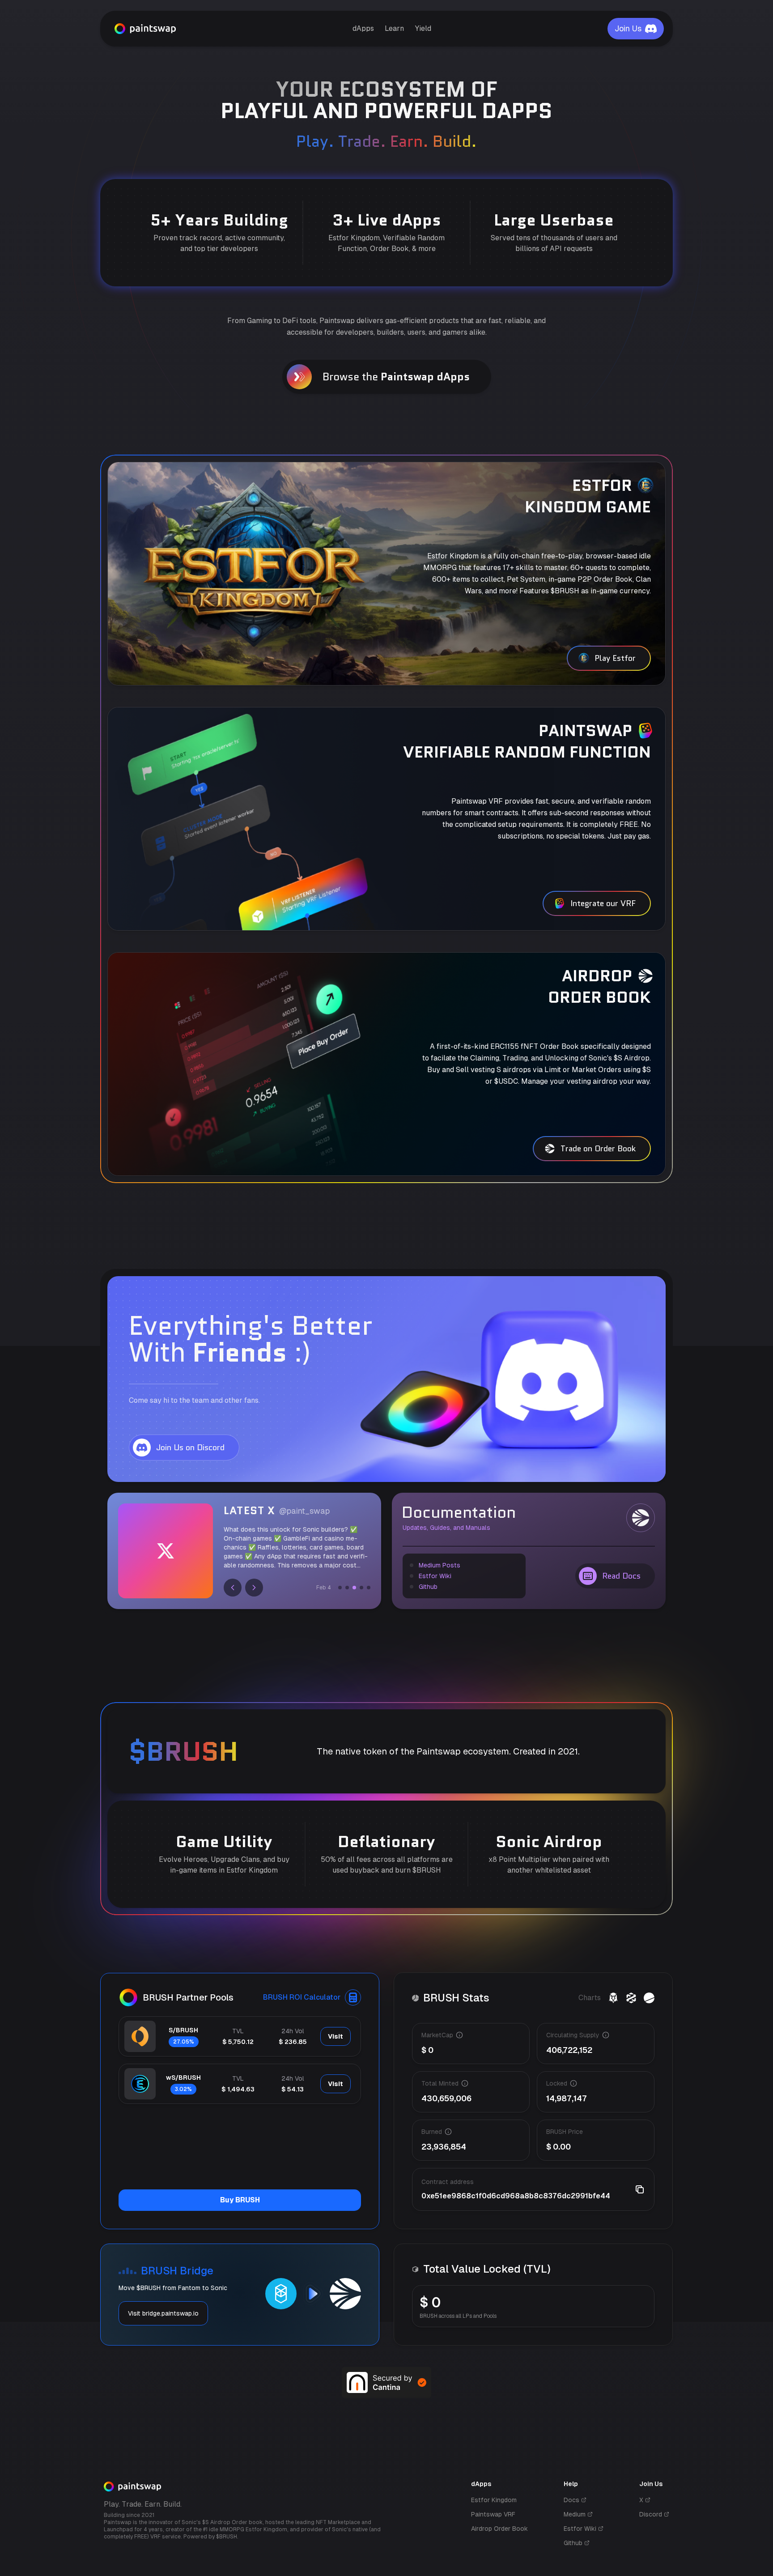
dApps (363, 28)
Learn (394, 28)
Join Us (628, 28)
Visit (336, 2036)
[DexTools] (631, 1998)
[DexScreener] (613, 1998)
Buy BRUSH (240, 2200)
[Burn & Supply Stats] (649, 1998)
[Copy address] (640, 2189)
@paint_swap (304, 1511)
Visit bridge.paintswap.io (163, 2313)
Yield (423, 28)
